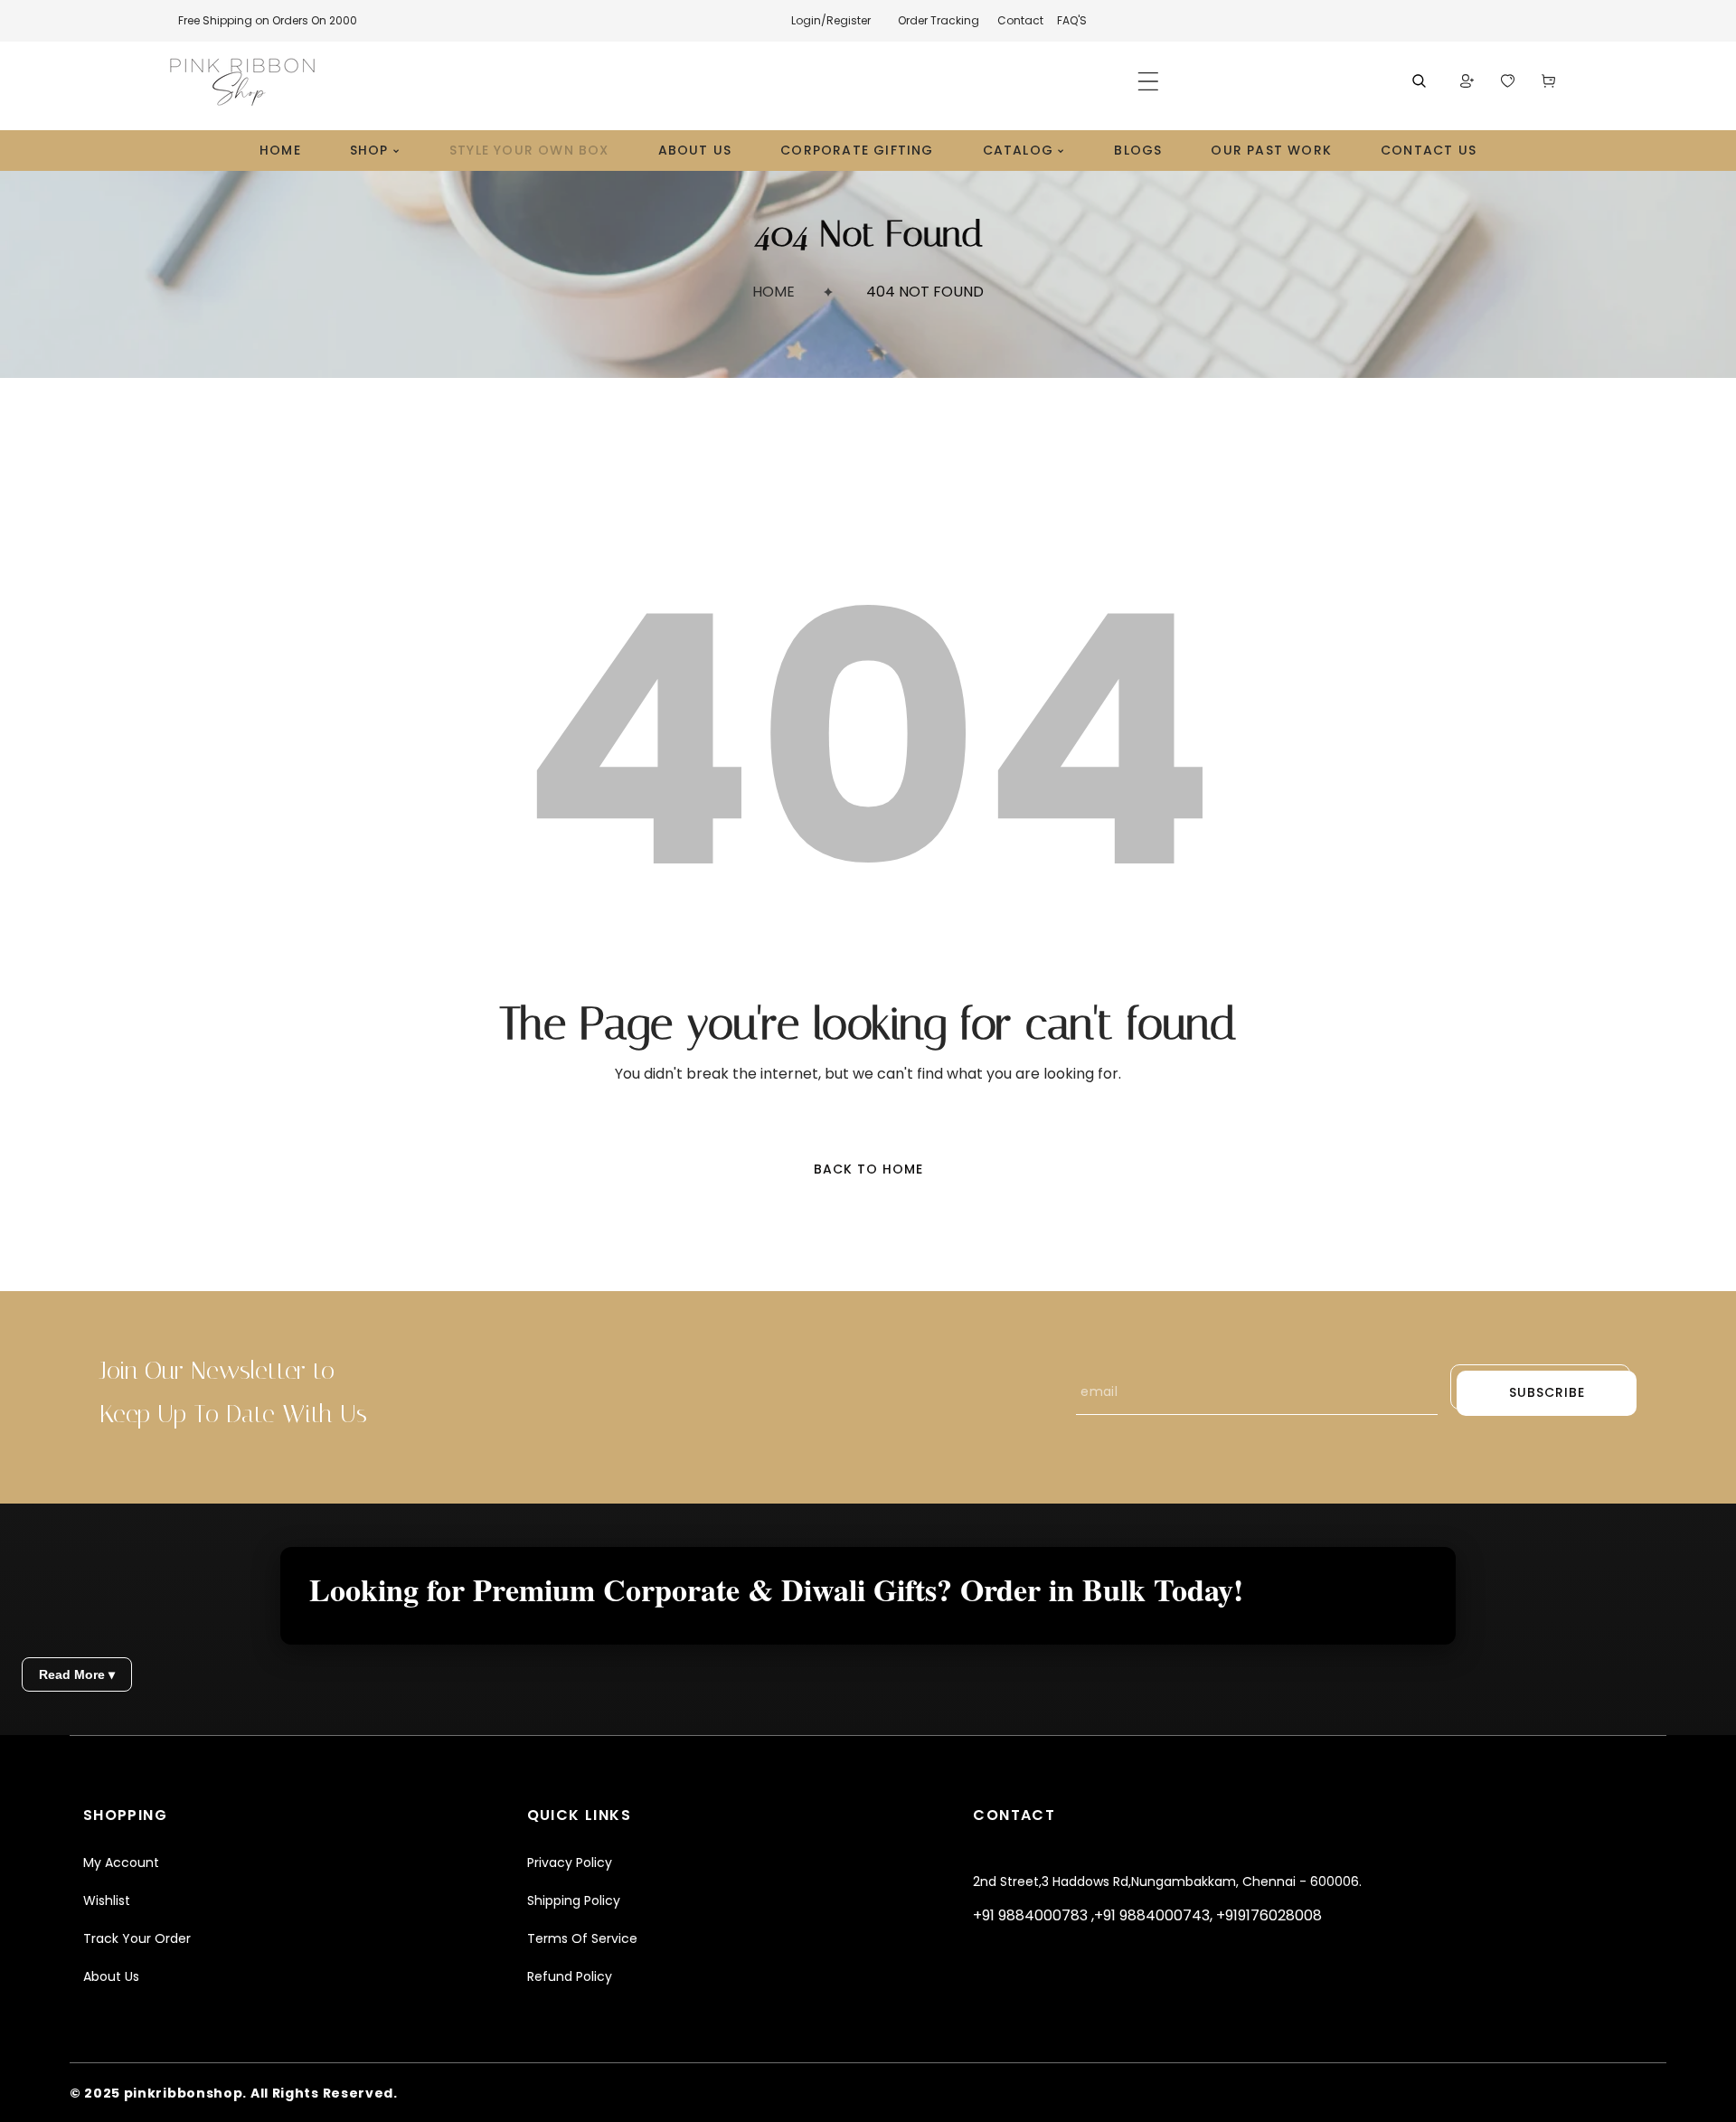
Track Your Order (137, 1938)
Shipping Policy (574, 1900)
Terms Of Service (582, 1938)
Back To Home (868, 1169)
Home (774, 292)
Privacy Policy (570, 1863)
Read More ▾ (77, 1674)
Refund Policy (570, 1976)
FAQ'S (1072, 20)
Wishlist (107, 1900)
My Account (121, 1863)
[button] (1148, 81)
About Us (111, 1976)
